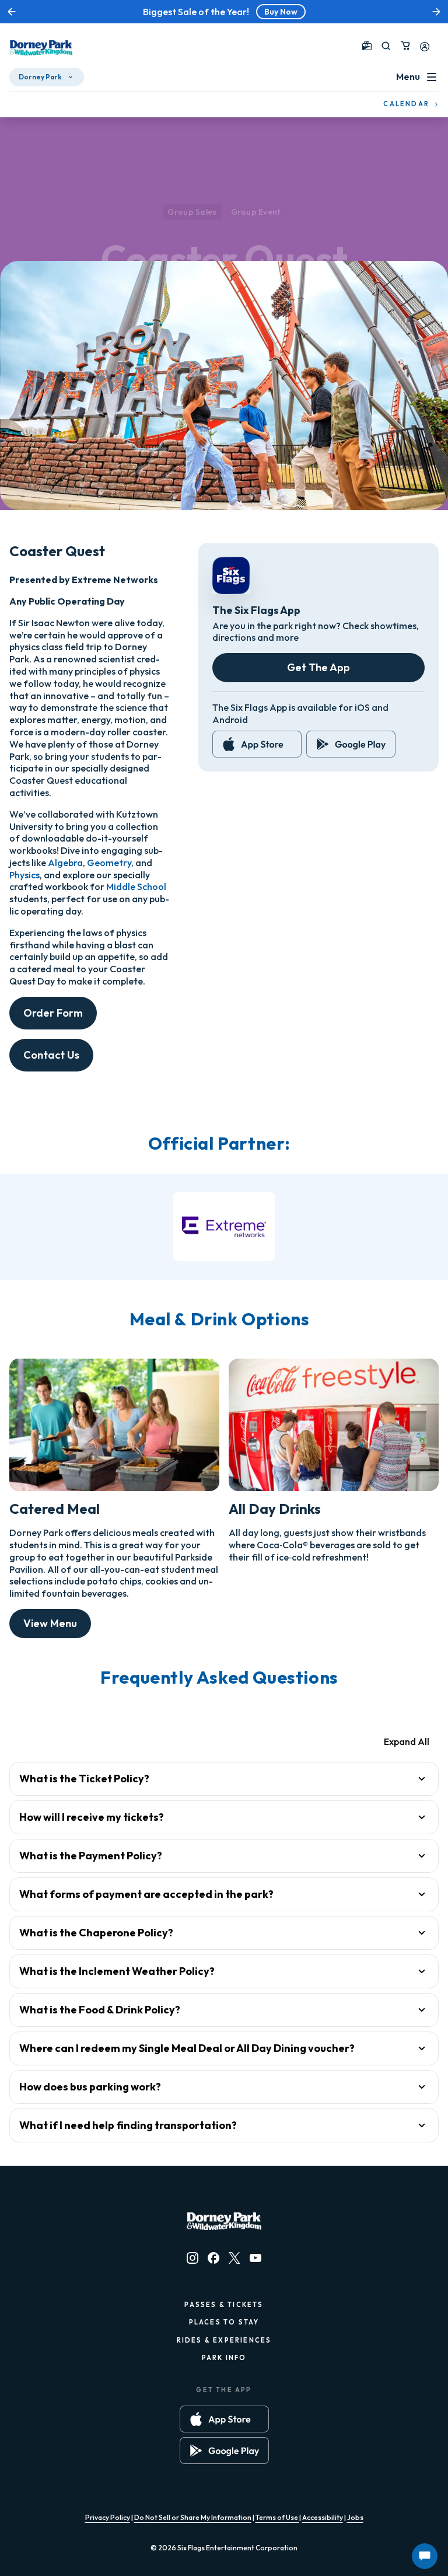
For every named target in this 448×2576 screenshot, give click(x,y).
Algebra (65, 863)
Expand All (407, 1741)
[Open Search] (386, 46)
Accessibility (323, 2517)
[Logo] (224, 1226)
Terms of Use (277, 2517)
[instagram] (192, 2258)
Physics (24, 875)
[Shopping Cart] (405, 46)
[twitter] (235, 2258)
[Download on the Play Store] (351, 744)
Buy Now (281, 12)
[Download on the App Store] (257, 744)
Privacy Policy (108, 2517)
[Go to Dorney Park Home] (41, 48)
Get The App (318, 667)
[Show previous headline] (12, 12)
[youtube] (256, 2258)
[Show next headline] (436, 12)
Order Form (53, 1013)
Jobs (355, 2517)
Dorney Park (40, 77)
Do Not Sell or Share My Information (193, 2517)
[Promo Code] (367, 46)
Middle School (136, 886)
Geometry (109, 863)
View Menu (50, 1623)
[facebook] (213, 2258)
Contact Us (51, 1055)
